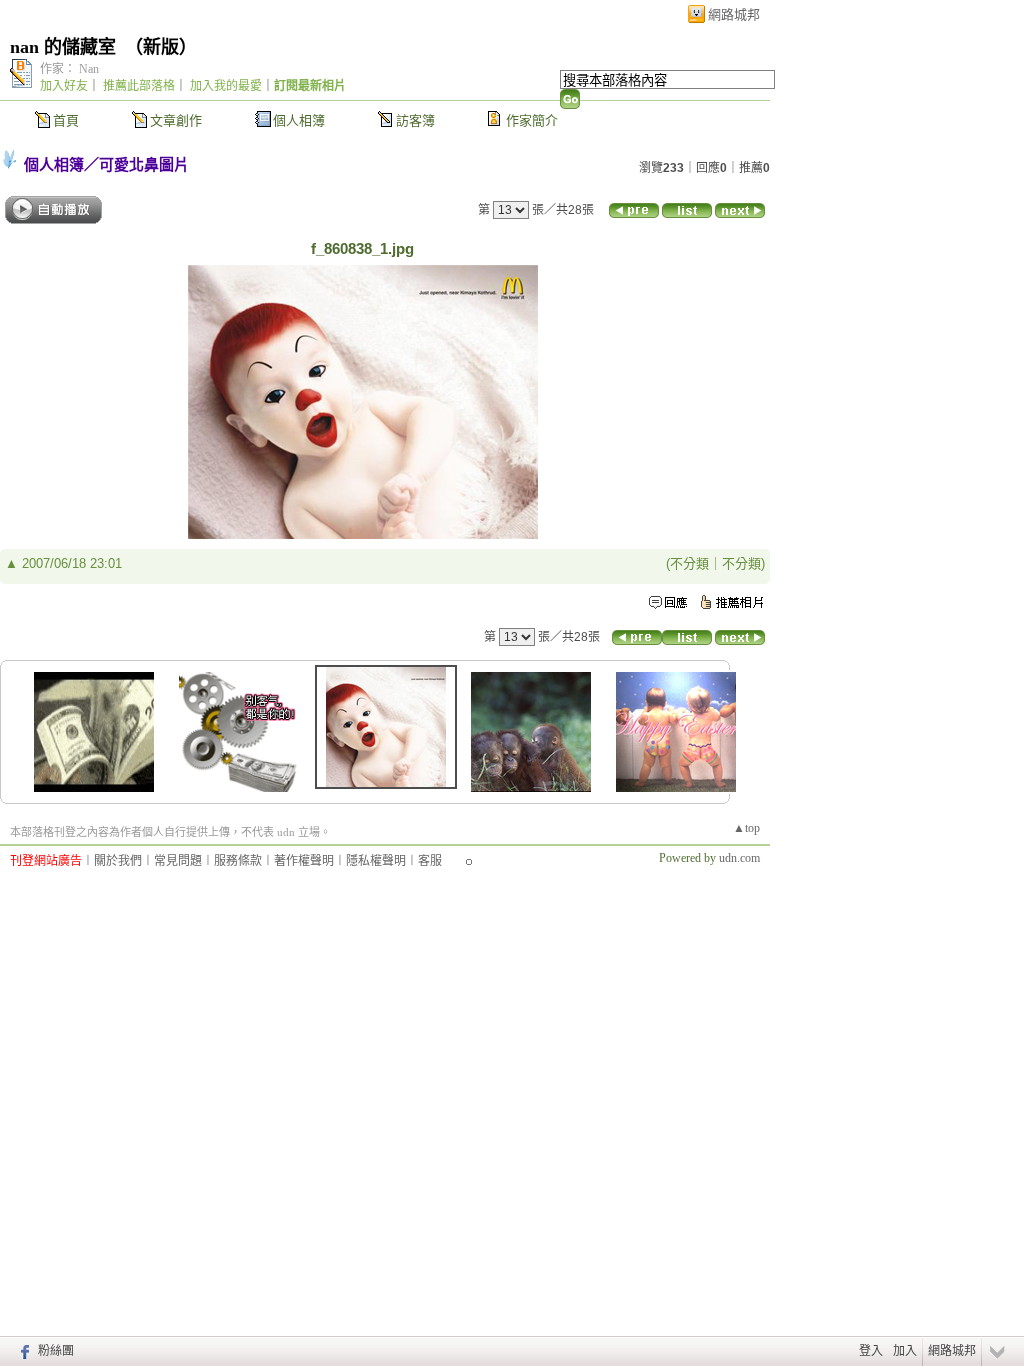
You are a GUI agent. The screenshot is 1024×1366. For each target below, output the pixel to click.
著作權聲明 (304, 861)
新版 (161, 47)
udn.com (739, 858)
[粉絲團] (22, 1351)
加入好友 (64, 86)
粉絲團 (56, 1351)
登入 (871, 1351)
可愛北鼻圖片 (144, 164)
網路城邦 (734, 14)
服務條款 (238, 861)
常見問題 (178, 861)
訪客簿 (415, 120)
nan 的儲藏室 (63, 47)
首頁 (66, 120)
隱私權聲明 (376, 861)
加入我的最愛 (226, 86)
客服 (430, 861)
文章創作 (176, 120)
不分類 (689, 563)
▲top (746, 828)
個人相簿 (299, 120)
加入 (905, 1351)
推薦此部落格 (139, 86)
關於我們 (118, 861)
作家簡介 (532, 120)
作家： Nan (69, 69)
